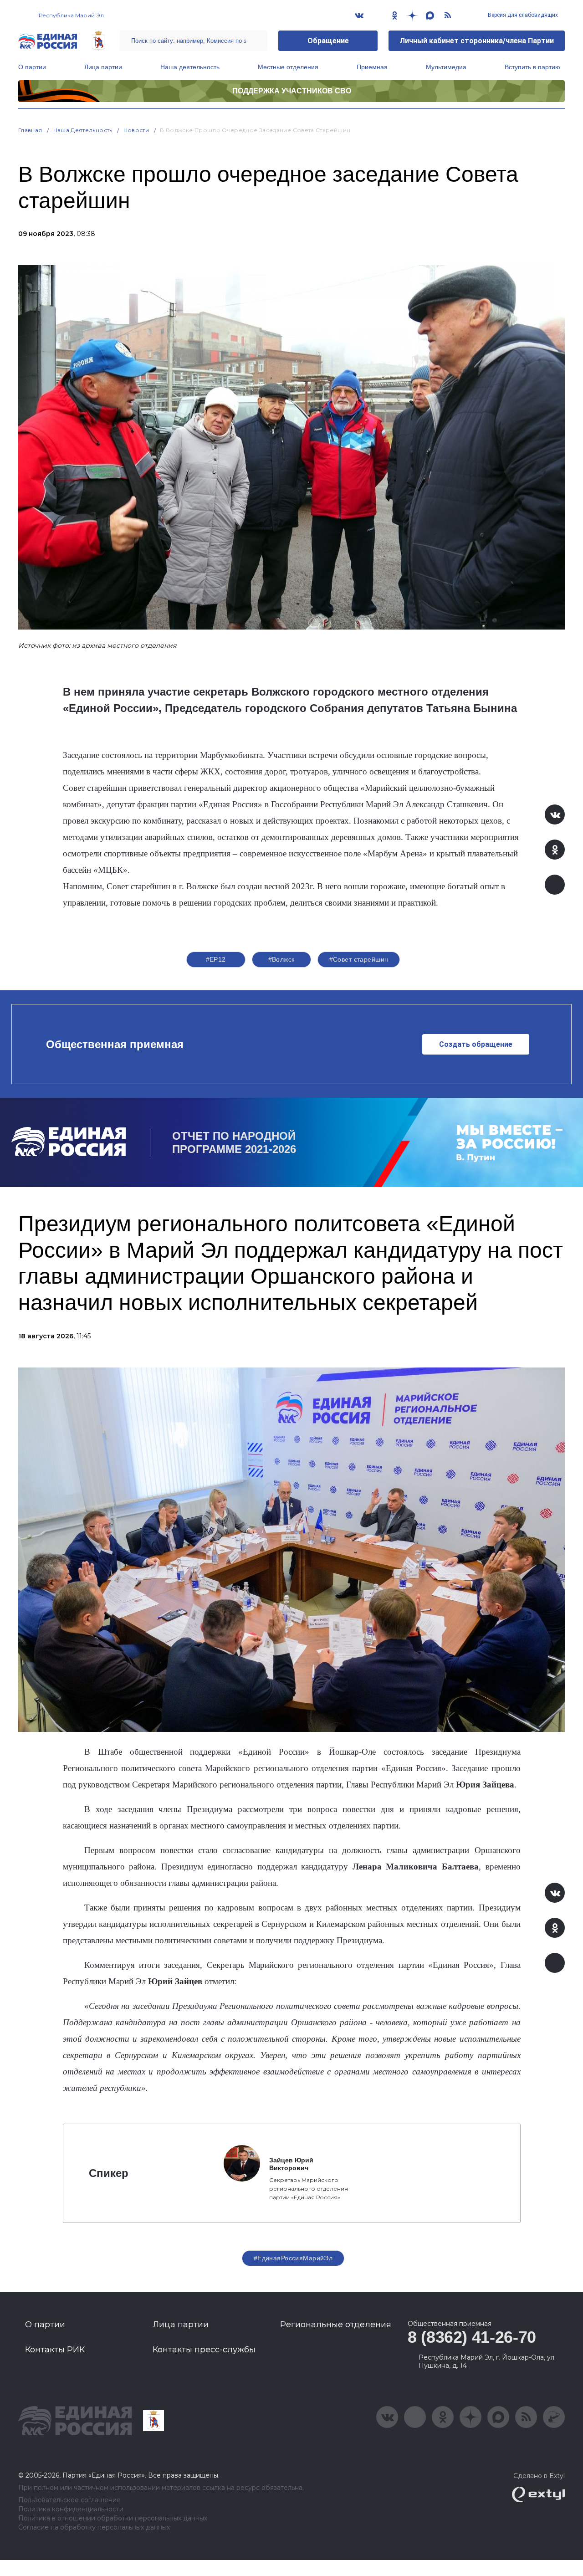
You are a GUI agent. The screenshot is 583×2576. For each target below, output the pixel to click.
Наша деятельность (190, 67)
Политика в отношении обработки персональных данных (113, 2518)
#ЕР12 (216, 959)
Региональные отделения (336, 2325)
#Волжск (281, 959)
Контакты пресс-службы (204, 2350)
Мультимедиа (446, 67)
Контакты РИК (55, 2350)
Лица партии (103, 67)
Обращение (328, 41)
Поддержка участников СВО (292, 91)
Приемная (372, 67)
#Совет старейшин (359, 959)
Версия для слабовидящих (522, 15)
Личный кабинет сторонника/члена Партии (477, 41)
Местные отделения (288, 67)
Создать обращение (476, 1044)
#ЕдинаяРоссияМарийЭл (293, 2258)
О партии (32, 67)
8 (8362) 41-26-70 (472, 2337)
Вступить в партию (532, 67)
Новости (136, 130)
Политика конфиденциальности (71, 2509)
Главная (30, 130)
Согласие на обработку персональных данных (94, 2527)
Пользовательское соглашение (69, 2500)
